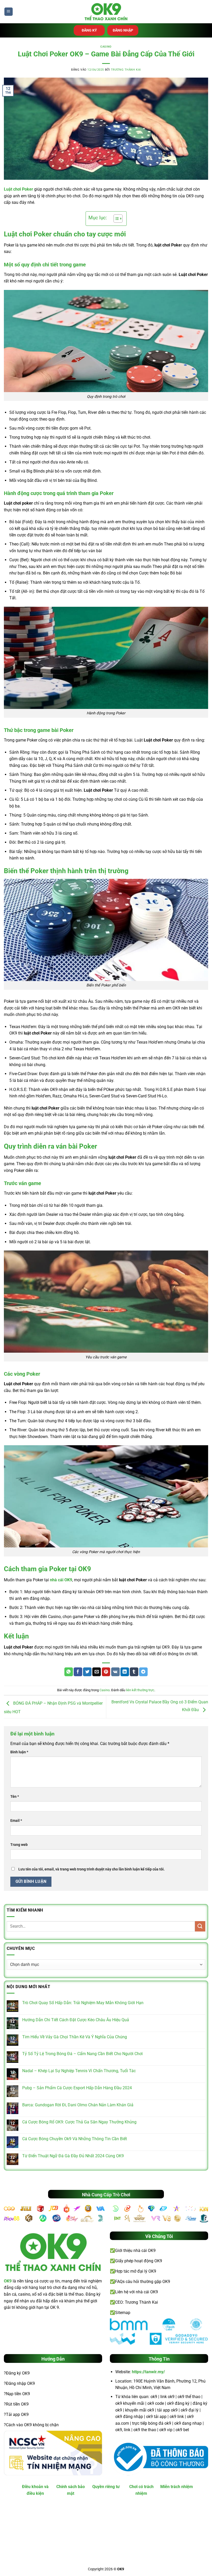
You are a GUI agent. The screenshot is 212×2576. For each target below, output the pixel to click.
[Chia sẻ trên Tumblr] (134, 1672)
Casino (106, 47)
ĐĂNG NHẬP (123, 30)
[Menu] (9, 12)
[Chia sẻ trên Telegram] (143, 1672)
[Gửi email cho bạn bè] (97, 1672)
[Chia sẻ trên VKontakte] (115, 1672)
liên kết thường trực (140, 1690)
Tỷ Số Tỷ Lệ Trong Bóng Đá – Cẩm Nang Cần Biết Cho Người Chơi (82, 2054)
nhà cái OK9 (61, 1580)
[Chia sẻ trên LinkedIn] (125, 1672)
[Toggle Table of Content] (115, 219)
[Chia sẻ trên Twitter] (87, 1672)
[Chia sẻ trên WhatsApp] (69, 1672)
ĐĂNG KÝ (89, 30)
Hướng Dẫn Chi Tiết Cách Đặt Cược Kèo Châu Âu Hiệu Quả (76, 2020)
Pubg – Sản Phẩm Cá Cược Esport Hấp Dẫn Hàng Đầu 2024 (77, 2088)
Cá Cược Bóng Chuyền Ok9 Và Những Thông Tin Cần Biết (75, 2139)
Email (16, 1821)
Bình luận (19, 1752)
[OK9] (106, 12)
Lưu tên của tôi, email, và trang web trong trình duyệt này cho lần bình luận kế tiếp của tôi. (92, 1869)
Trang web (19, 1845)
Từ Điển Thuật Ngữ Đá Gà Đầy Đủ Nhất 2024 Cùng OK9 (73, 2156)
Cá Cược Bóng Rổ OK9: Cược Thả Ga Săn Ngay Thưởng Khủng (79, 2122)
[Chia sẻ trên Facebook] (78, 1672)
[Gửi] (200, 1926)
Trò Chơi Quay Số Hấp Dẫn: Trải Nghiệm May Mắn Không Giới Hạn (83, 2003)
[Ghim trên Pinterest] (106, 1672)
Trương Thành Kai (126, 70)
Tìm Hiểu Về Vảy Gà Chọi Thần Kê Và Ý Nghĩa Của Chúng (75, 2037)
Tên (15, 1797)
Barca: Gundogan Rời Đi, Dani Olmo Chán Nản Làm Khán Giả (78, 2105)
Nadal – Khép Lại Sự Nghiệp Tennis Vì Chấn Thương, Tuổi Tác (79, 2071)
